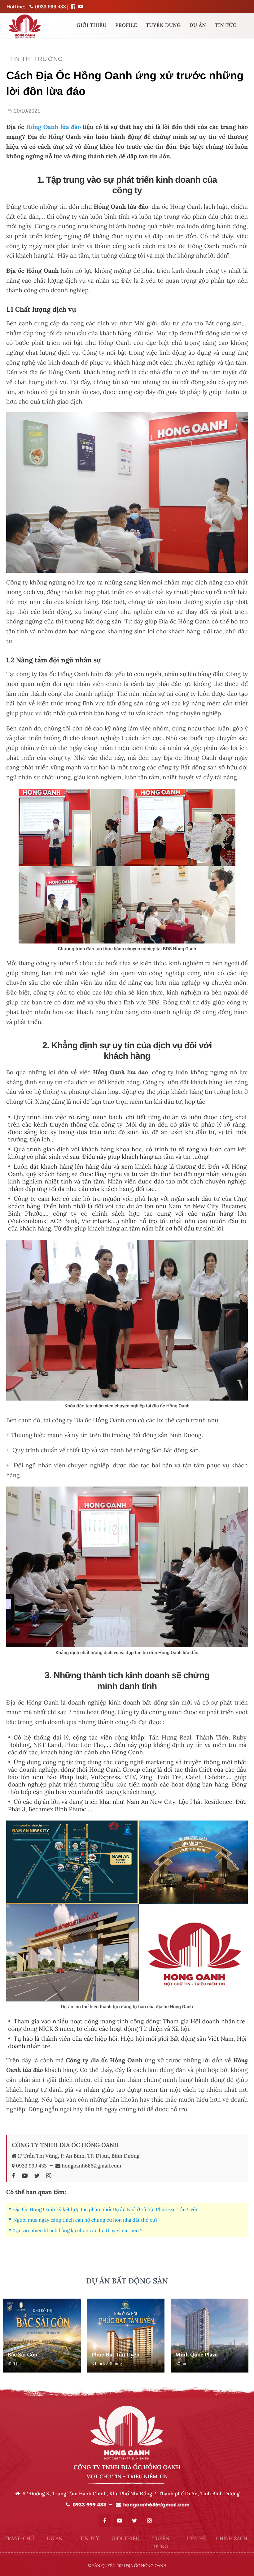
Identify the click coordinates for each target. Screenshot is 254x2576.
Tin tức (226, 25)
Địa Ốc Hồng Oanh (146, 2566)
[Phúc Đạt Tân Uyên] (126, 2336)
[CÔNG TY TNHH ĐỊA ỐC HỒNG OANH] (73, 6)
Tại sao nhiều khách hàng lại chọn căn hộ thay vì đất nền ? (78, 2231)
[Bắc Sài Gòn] (42, 2336)
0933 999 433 (50, 7)
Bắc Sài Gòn (23, 2355)
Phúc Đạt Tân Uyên (116, 2355)
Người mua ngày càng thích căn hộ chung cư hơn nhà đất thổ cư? (85, 2220)
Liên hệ (196, 2539)
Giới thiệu (92, 25)
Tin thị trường (36, 59)
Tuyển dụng (163, 25)
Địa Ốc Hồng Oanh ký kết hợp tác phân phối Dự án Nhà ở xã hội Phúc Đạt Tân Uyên (106, 2210)
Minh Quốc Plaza (197, 2355)
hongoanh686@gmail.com (91, 2166)
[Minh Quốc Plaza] (210, 2336)
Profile (126, 25)
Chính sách (232, 2539)
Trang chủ (19, 2539)
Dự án (198, 25)
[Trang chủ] (24, 26)
